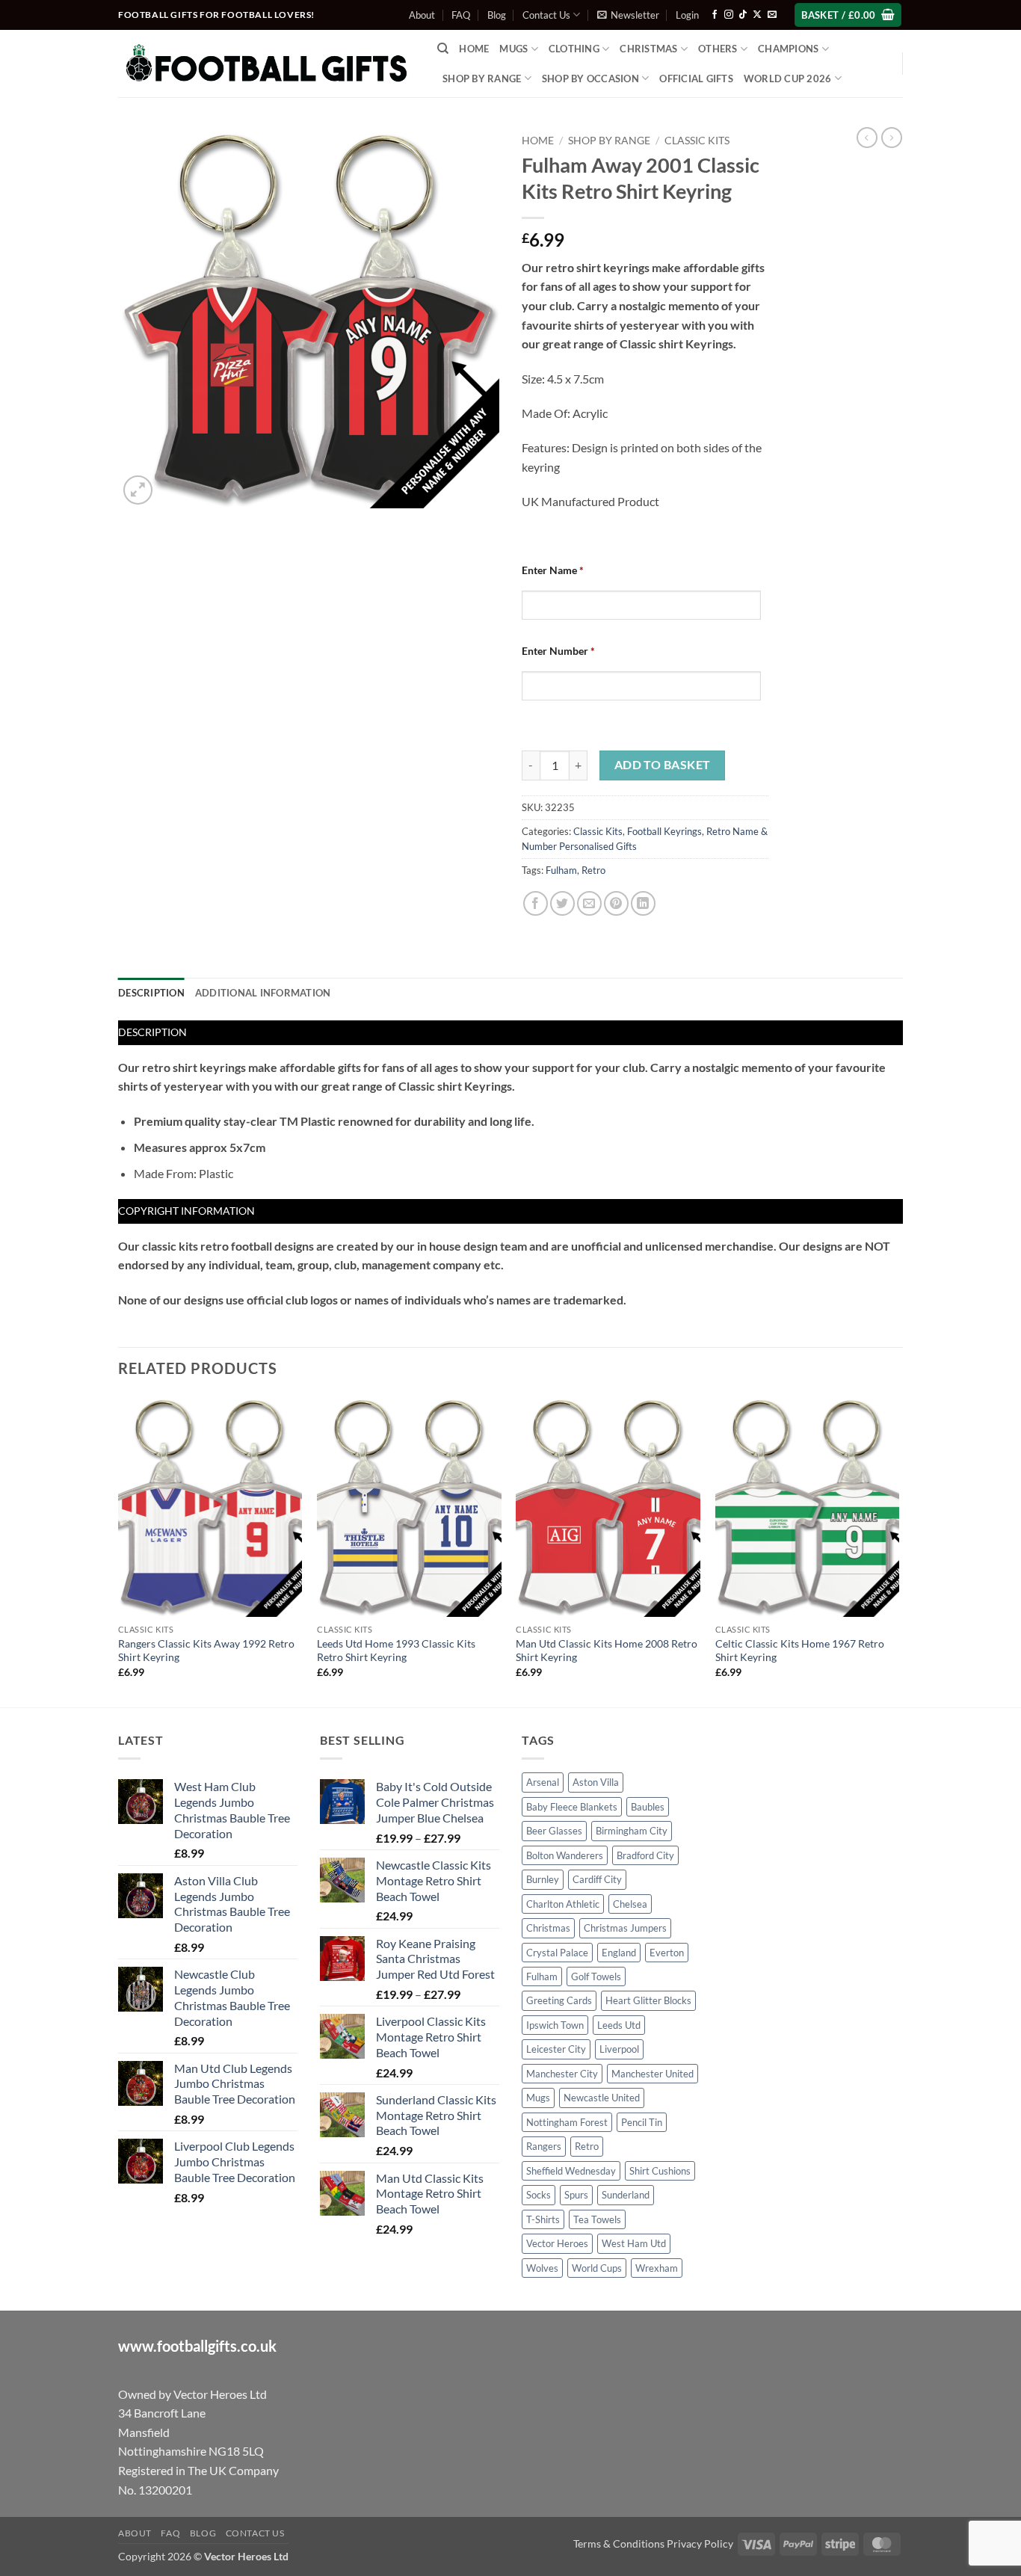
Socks (539, 2195)
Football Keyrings (664, 831)
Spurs (576, 2195)
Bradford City (645, 1855)
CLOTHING (574, 49)
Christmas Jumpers (625, 1928)
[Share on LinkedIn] (643, 903)
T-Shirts (543, 2219)
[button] (628, 15)
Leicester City (556, 2049)
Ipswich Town (555, 2025)
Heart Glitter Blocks (648, 2000)
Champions (788, 49)
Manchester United (653, 2074)
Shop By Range (482, 78)
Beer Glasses (554, 1831)
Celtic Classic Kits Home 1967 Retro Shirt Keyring (800, 1651)
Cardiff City (597, 1879)
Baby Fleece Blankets (572, 1807)
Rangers (544, 2146)
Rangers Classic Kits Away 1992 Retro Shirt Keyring (206, 1651)
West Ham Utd (634, 2243)
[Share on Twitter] (562, 903)
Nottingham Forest (567, 2122)
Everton (667, 1953)
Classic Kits (697, 141)
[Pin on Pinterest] (616, 903)
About (422, 15)
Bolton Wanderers (565, 1855)
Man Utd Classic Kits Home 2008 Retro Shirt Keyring (607, 1651)
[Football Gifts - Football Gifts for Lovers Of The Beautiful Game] (266, 64)
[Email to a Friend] (589, 903)
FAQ (461, 15)
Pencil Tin (642, 2122)
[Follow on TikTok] (743, 15)
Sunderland (626, 2195)
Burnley (543, 1879)
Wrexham (657, 2268)
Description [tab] (151, 993)
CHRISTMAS (648, 49)
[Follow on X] (757, 15)
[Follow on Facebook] (715, 15)
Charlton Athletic (563, 1904)
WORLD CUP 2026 (788, 78)
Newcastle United (602, 2098)
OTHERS (718, 49)
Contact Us (546, 15)
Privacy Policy (700, 2543)
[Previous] (119, 1550)
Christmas (548, 1928)
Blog (497, 15)
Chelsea (630, 1904)
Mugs (513, 49)
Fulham (561, 870)
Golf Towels (596, 1976)
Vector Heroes (557, 2243)
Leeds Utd (619, 2025)
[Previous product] (892, 138)
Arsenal (543, 1782)
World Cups (597, 2268)
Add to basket (663, 765)
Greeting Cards (559, 2000)
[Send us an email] (772, 15)
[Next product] (867, 138)
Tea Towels (597, 2219)
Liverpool (619, 2049)
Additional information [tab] (263, 993)
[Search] (443, 49)
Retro (593, 870)
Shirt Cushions (660, 2171)
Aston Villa (596, 1782)
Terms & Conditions (619, 2543)
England (619, 1953)
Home (474, 49)
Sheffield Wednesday (571, 2171)
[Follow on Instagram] (729, 15)
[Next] (898, 1550)
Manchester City (562, 2074)
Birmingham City (632, 1831)
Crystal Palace (557, 1953)
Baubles (648, 1807)
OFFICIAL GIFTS (696, 78)
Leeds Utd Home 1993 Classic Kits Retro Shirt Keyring (396, 1651)
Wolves (542, 2268)
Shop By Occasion (590, 78)
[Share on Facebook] (536, 903)
